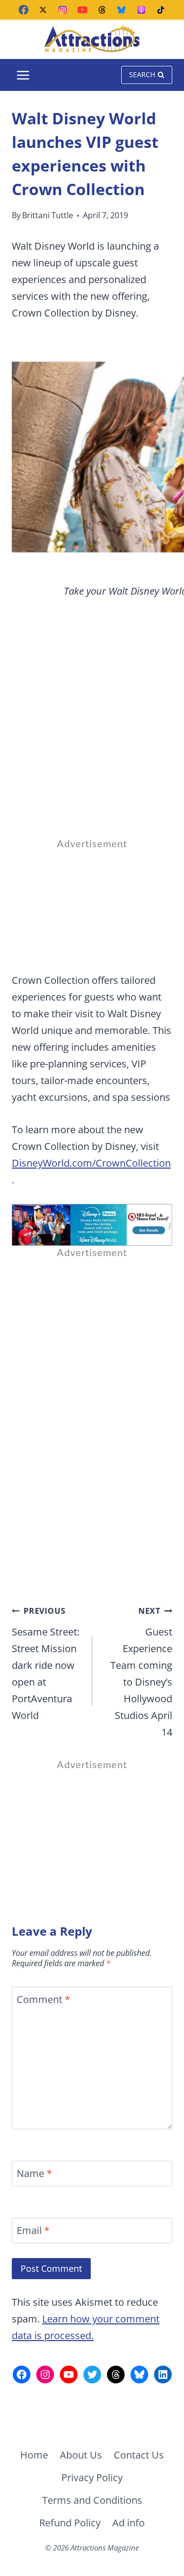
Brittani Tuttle (48, 215)
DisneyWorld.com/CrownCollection (91, 1163)
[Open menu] (23, 75)
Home (34, 2455)
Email (33, 2231)
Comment (43, 2000)
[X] (43, 10)
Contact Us (139, 2455)
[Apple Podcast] (141, 10)
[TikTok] (161, 10)
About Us (81, 2455)
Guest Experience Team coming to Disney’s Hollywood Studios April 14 (141, 1672)
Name (34, 2174)
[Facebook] (24, 10)
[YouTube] (82, 10)
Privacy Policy (92, 2477)
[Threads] (102, 10)
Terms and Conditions (92, 2500)
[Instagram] (63, 10)
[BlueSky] (122, 10)
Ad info (129, 2523)
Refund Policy (70, 2523)
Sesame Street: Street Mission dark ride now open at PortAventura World (46, 1664)
